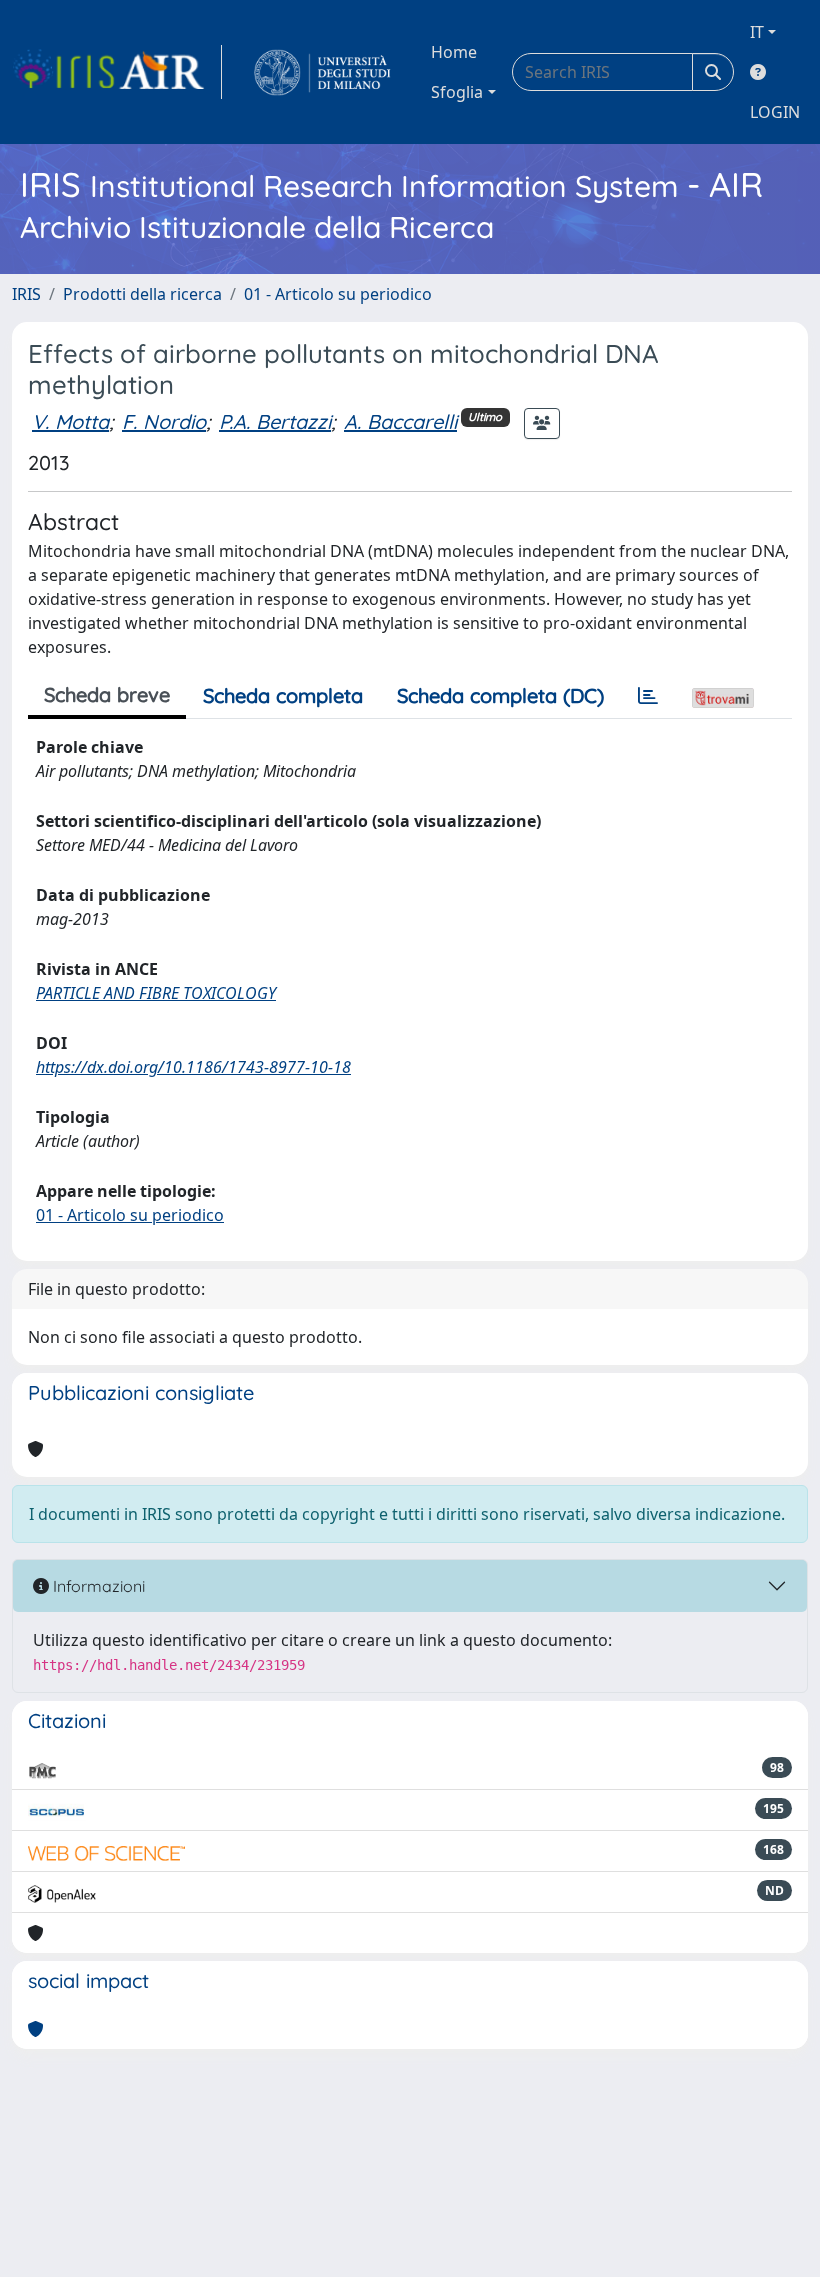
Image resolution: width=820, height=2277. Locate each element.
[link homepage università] (322, 72)
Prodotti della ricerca (142, 294)
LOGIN (775, 112)
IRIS (26, 294)
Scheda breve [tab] (107, 694)
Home (454, 52)
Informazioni (97, 1586)
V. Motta (70, 421)
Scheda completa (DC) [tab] (500, 695)
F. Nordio (164, 421)
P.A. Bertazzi (275, 421)
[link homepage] (117, 72)
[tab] (648, 696)
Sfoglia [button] (457, 92)
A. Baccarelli (400, 421)
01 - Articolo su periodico (338, 294)
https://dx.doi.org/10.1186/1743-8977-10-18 (193, 1067)
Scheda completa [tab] (283, 695)
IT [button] (757, 32)
